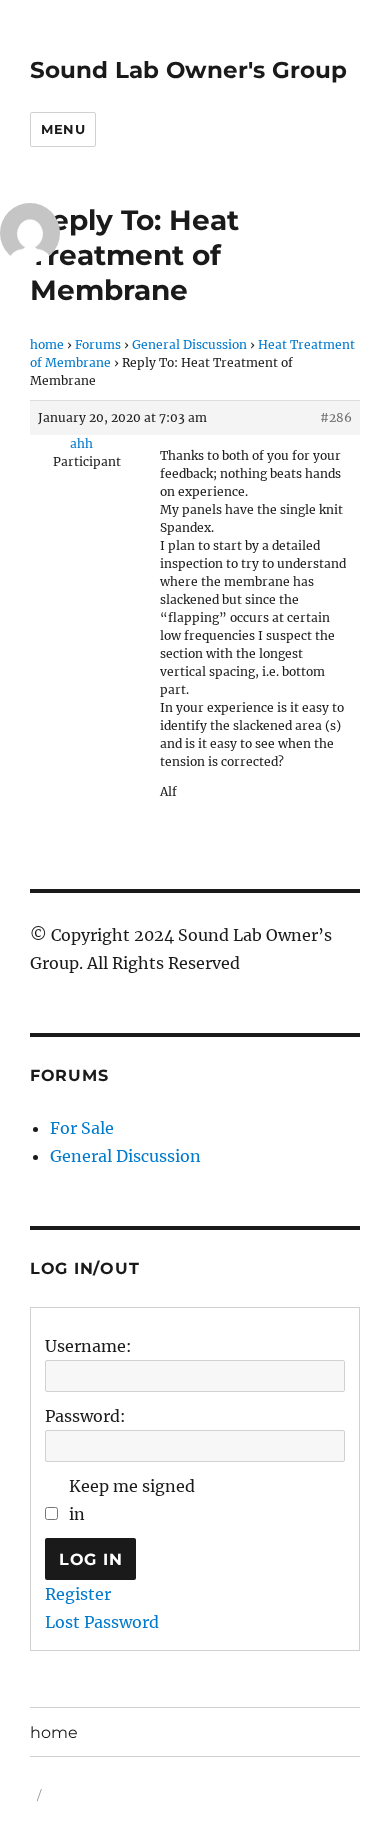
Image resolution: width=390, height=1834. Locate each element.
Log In (91, 1559)
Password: (85, 1416)
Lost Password (102, 1622)
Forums (98, 344)
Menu (63, 129)
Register (78, 1594)
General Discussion (189, 344)
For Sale (82, 1128)
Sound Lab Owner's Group (188, 70)
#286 (336, 417)
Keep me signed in (132, 1500)
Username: (88, 1346)
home (47, 344)
